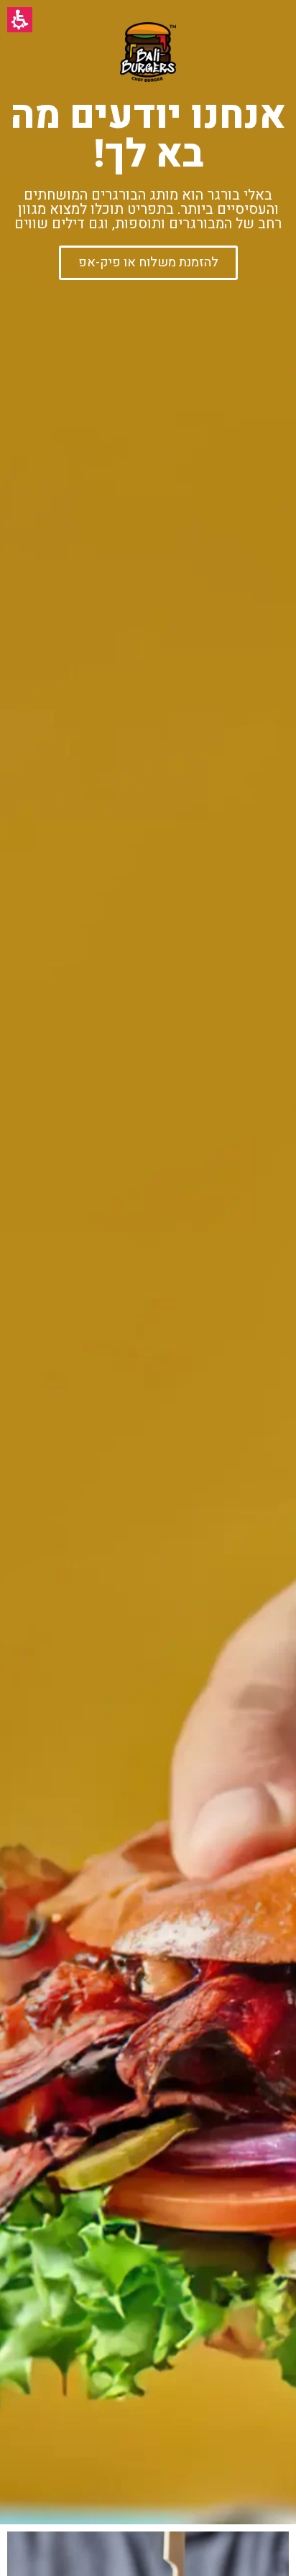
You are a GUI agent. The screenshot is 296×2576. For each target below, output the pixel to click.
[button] (20, 20)
